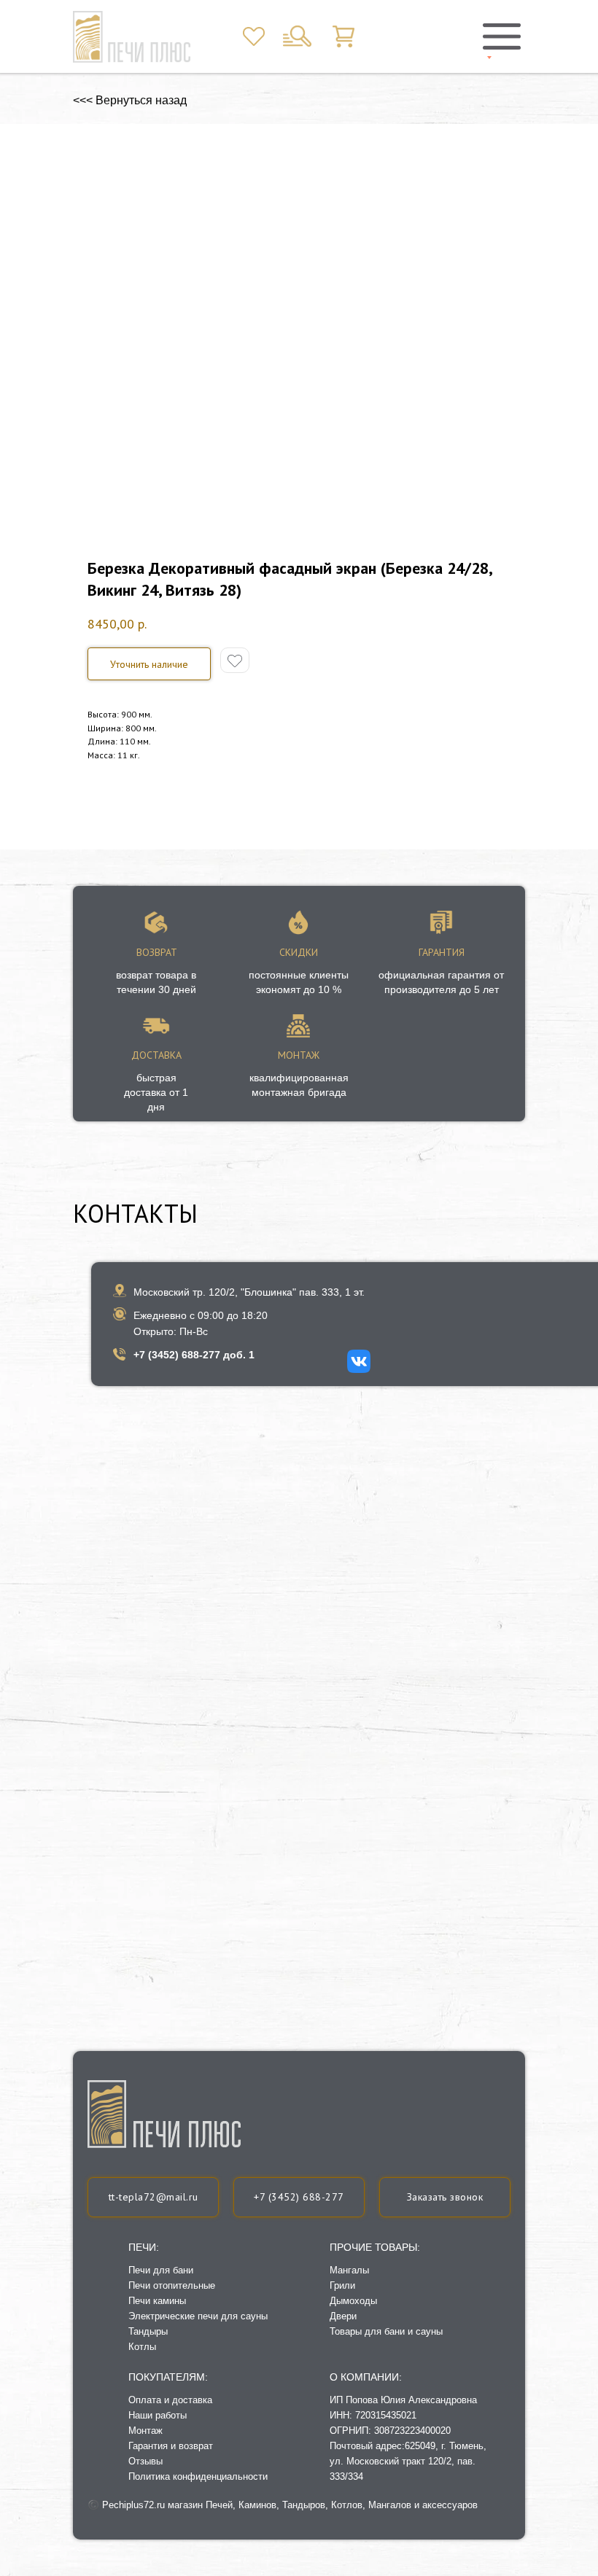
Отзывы (145, 2461)
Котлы (142, 2347)
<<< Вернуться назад (130, 100)
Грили (342, 2285)
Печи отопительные (172, 2285)
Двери (343, 2316)
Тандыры (148, 2331)
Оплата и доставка (170, 2400)
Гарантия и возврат (171, 2446)
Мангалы (349, 2270)
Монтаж (145, 2431)
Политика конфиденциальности (198, 2476)
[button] (149, 664)
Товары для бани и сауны (386, 2331)
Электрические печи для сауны (198, 2316)
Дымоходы (353, 2301)
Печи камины (157, 2301)
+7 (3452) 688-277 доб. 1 (194, 1355)
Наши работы (158, 2415)
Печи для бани (161, 2270)
